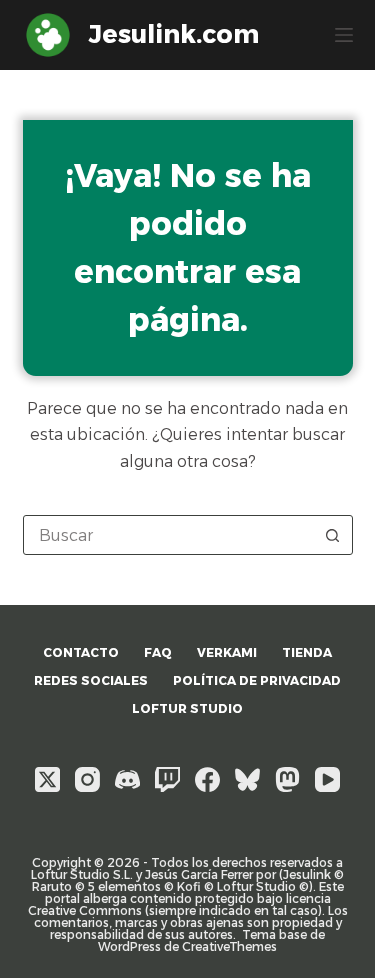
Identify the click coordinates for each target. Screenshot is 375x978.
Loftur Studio (187, 708)
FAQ (158, 652)
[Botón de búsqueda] (333, 535)
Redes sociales (91, 680)
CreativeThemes (229, 946)
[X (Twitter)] (47, 779)
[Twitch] (167, 779)
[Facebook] (207, 779)
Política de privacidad (257, 680)
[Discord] (127, 779)
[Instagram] (87, 779)
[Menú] (344, 35)
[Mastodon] (287, 779)
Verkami (227, 652)
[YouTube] (327, 779)
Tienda (307, 652)
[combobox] (169, 535)
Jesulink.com (174, 34)
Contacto (81, 652)
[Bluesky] (247, 779)
